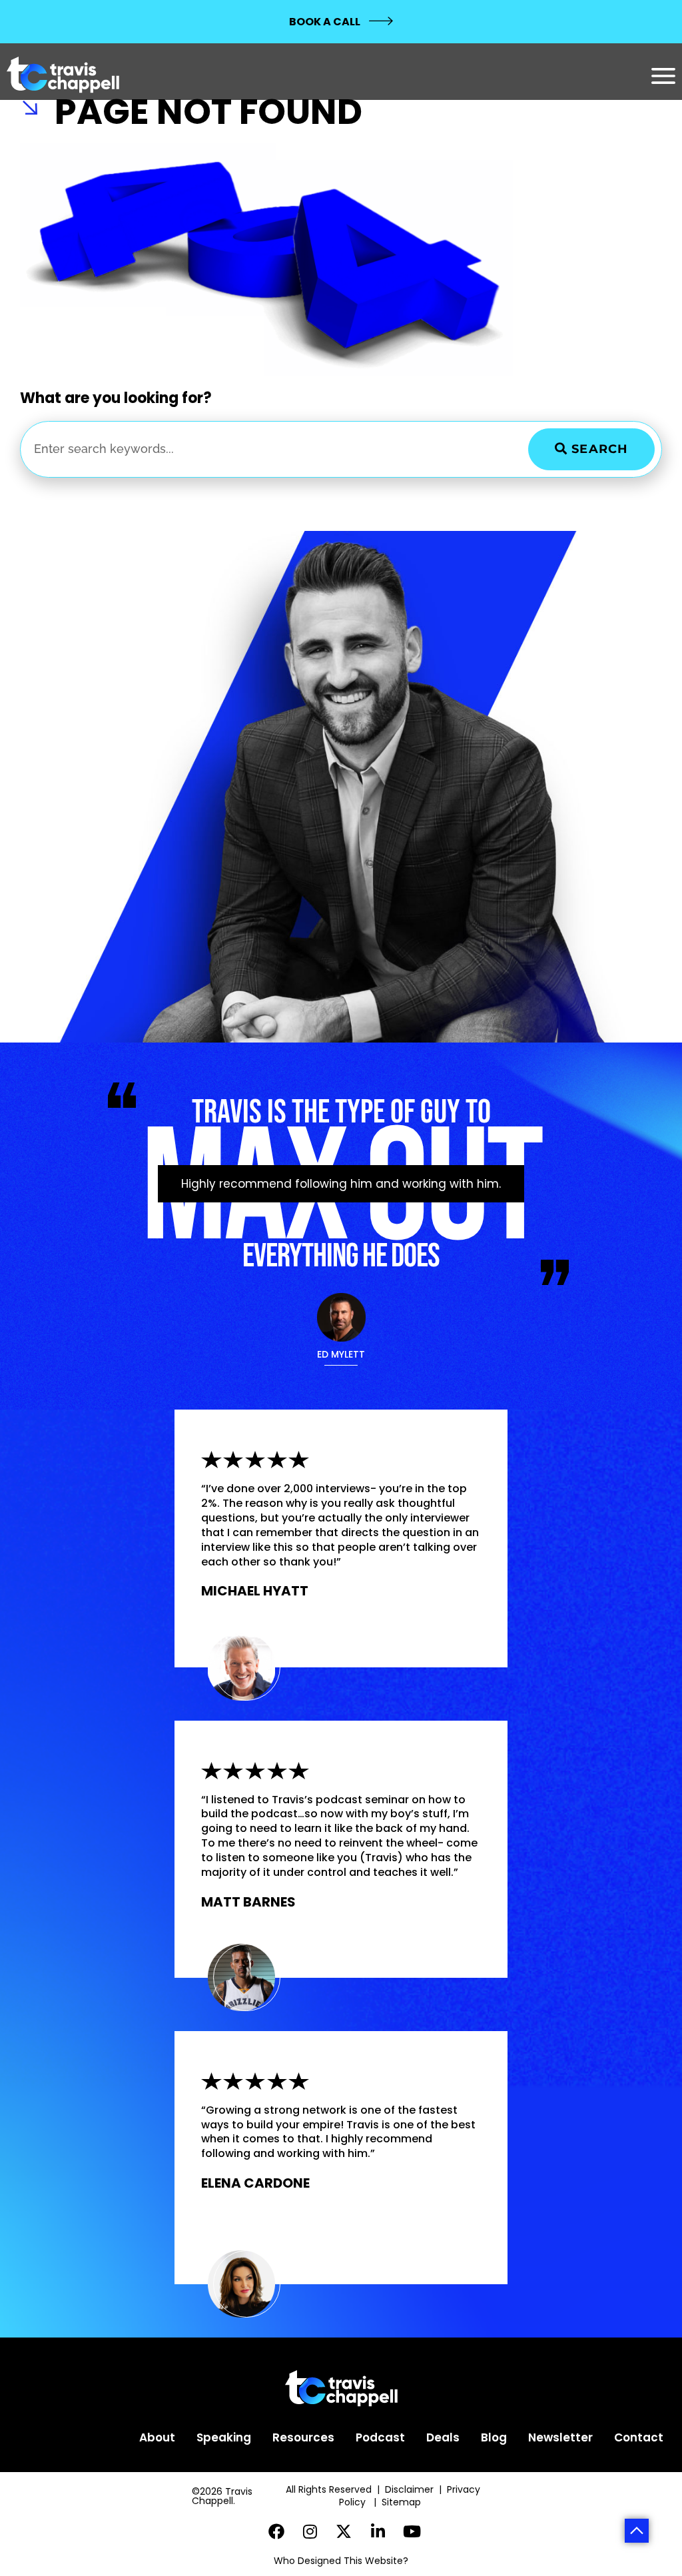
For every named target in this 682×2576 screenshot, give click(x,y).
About (157, 2437)
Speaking (224, 2437)
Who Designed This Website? (341, 2561)
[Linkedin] (378, 2532)
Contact (639, 2437)
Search (598, 449)
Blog (494, 2437)
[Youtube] (412, 2532)
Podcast (380, 2437)
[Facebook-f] (277, 2532)
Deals (443, 2437)
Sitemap (403, 2502)
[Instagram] (310, 2532)
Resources (303, 2437)
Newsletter (560, 2437)
